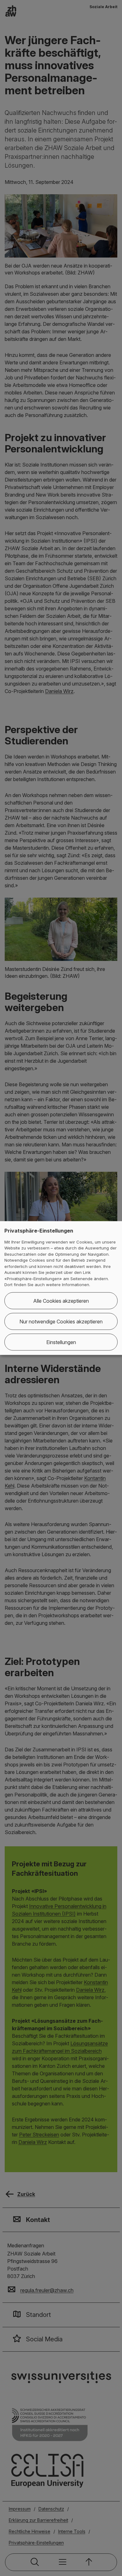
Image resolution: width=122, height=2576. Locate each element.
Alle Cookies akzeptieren (61, 1301)
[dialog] (61, 1288)
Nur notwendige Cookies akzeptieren (61, 1321)
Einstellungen (61, 1342)
